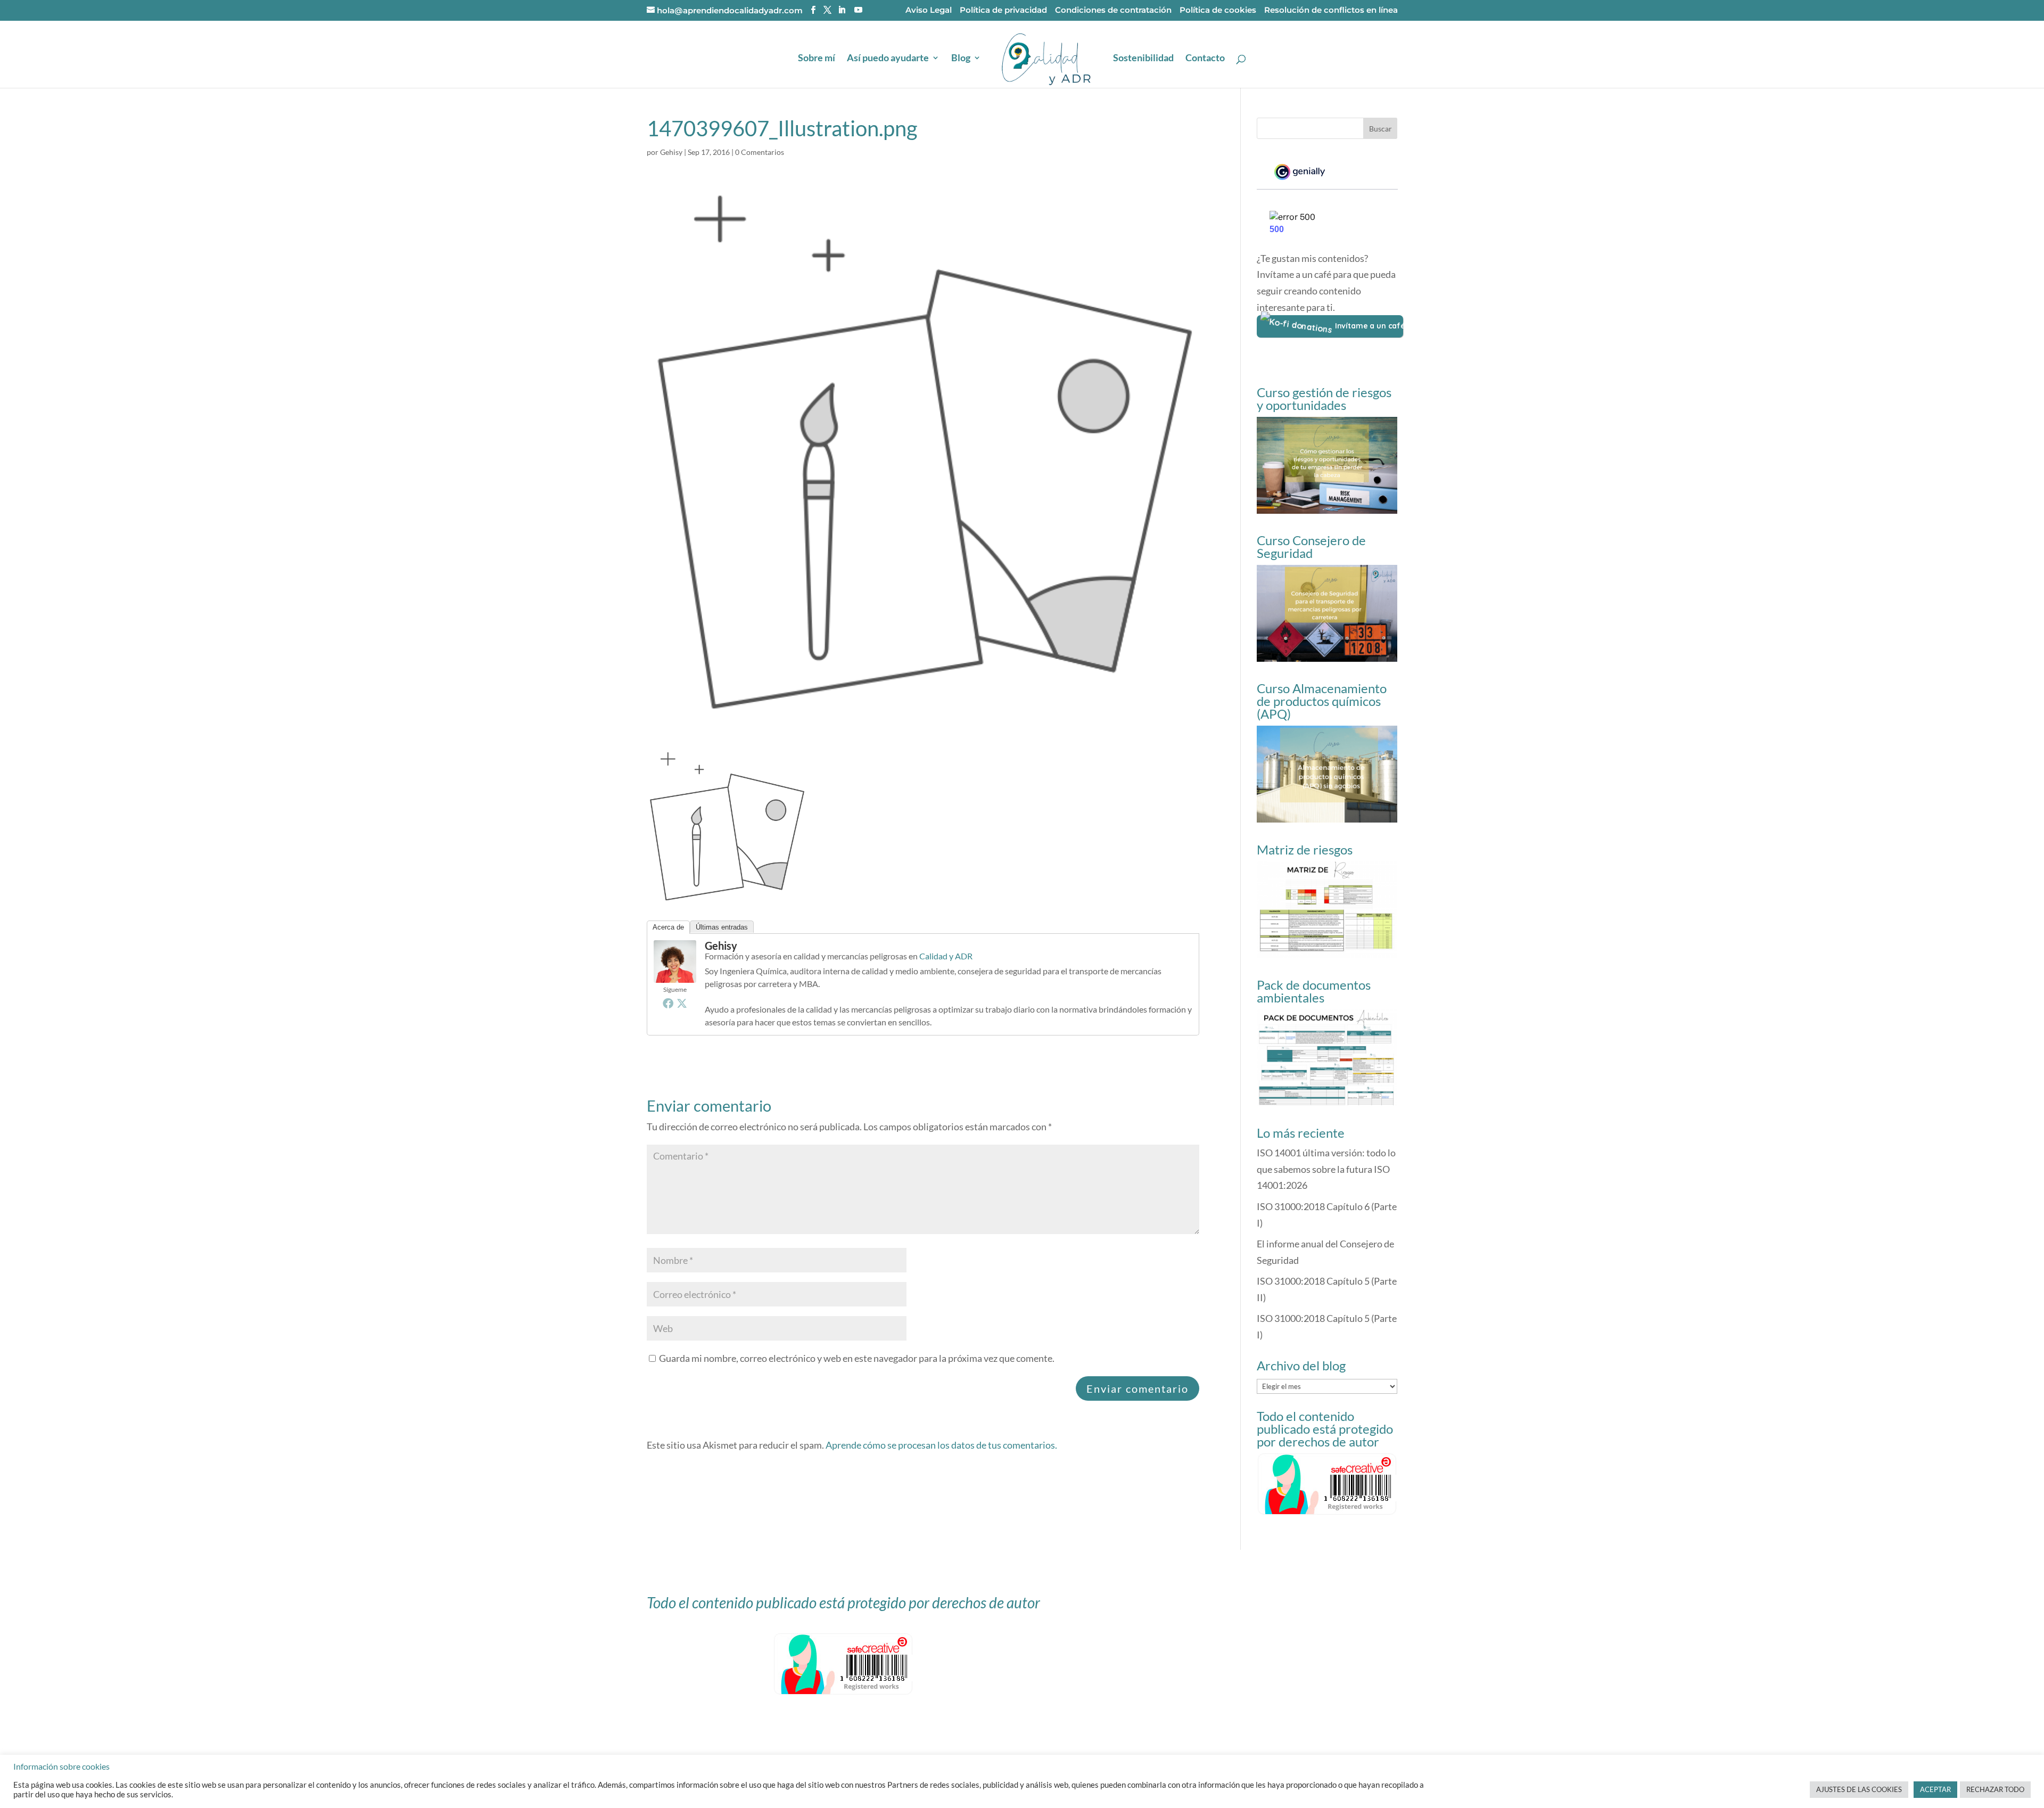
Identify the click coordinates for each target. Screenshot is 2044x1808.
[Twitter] (682, 1003)
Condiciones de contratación (1113, 10)
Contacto (1205, 59)
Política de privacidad (1003, 10)
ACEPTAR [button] (1935, 1789)
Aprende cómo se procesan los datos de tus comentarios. (941, 1445)
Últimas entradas (722, 927)
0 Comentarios (760, 152)
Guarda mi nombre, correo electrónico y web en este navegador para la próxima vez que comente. (857, 1358)
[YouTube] (858, 10)
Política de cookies (1218, 10)
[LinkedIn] (842, 10)
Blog (961, 59)
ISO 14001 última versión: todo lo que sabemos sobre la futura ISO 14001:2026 (1326, 1169)
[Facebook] (668, 1003)
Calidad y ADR (946, 956)
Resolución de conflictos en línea (1331, 10)
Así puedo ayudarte (888, 59)
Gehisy (671, 152)
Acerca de (668, 927)
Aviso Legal (929, 10)
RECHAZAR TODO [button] (1995, 1789)
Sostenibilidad (1143, 59)
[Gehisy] (675, 974)
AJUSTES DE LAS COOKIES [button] (1859, 1789)
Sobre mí (817, 59)
